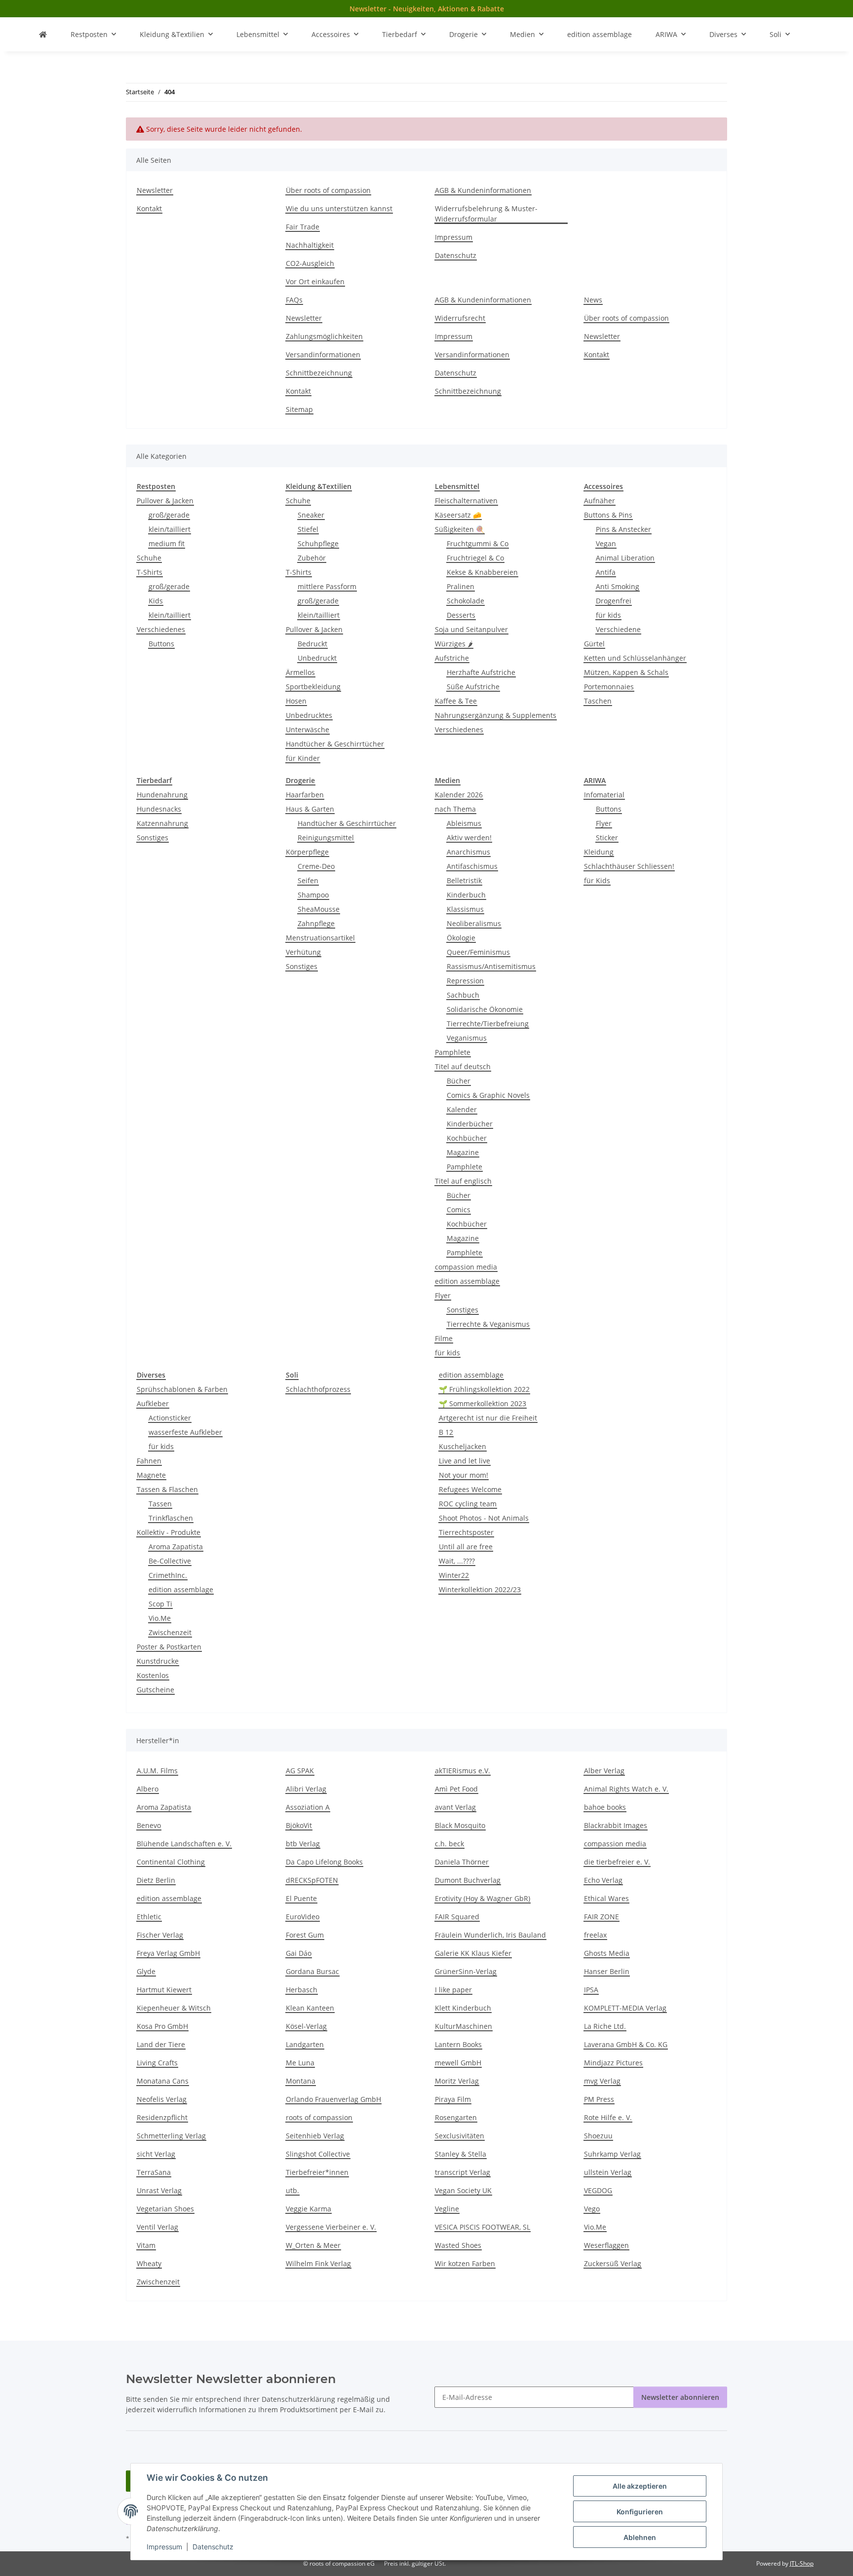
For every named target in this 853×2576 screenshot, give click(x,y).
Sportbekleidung (313, 687)
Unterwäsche (308, 729)
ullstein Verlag (608, 2172)
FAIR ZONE (601, 1917)
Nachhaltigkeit (310, 245)
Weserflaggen (606, 2245)
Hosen (296, 701)
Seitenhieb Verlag (315, 2136)
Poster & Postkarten (169, 1647)
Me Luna (300, 2063)
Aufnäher (600, 501)
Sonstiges (153, 838)
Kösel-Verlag (306, 2026)
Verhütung (303, 952)
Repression (465, 981)
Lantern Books (458, 2044)
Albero (148, 1789)
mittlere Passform (327, 586)
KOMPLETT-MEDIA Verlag (625, 2008)
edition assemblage (467, 1281)
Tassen (160, 1504)
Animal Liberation (625, 558)
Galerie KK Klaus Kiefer (473, 1953)
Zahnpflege (316, 923)
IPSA (591, 1990)
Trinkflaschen (171, 1518)
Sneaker (311, 515)
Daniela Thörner (462, 1862)
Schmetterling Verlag (171, 2136)
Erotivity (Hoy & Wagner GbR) (483, 1898)
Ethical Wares (606, 1898)
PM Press (599, 2099)
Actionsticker (170, 1418)
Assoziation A (308, 1807)
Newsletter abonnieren (680, 2397)
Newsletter (155, 190)
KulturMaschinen (464, 2026)
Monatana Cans (163, 2081)
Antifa (606, 572)
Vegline (447, 2209)
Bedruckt (312, 644)
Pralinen (461, 586)
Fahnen (149, 1461)
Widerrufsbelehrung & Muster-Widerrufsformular (486, 214)
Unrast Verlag (159, 2190)
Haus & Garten (310, 809)
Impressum (164, 2547)
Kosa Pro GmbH (162, 2026)
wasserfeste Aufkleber (185, 1432)
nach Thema (455, 809)
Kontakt (149, 208)
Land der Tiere (161, 2044)
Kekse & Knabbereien (482, 572)
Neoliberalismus (474, 923)
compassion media (466, 1267)
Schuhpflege (318, 543)
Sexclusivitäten (460, 2136)
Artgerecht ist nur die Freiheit (488, 1418)
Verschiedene (618, 629)
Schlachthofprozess (318, 1389)
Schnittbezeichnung (319, 373)
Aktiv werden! (469, 838)
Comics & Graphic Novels (488, 1095)
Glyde (146, 1971)
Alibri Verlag (306, 1789)
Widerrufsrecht (460, 318)
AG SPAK (300, 1771)
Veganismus (467, 1038)
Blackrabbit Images (616, 1825)
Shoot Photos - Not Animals (484, 1518)
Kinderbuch (466, 895)
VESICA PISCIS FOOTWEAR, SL (483, 2227)
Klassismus (465, 909)
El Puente (301, 1898)
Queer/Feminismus (478, 952)
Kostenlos (153, 1675)
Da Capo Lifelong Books (324, 1862)
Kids (156, 601)
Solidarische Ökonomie (485, 1009)
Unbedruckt (317, 658)
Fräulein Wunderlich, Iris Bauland (490, 1935)
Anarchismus (468, 852)
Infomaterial (604, 795)
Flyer (443, 1295)
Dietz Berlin (156, 1880)
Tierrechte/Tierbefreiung (488, 1024)
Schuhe (149, 558)
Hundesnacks (159, 809)
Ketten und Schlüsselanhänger (635, 658)
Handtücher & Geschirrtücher (335, 744)
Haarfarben (305, 795)
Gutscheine (155, 1690)
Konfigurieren (640, 2512)
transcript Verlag (463, 2172)
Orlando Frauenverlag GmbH (333, 2099)
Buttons (161, 644)
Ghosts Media (607, 1953)
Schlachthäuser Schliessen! (629, 866)
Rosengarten (456, 2117)
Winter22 (454, 1575)
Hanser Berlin (607, 1971)
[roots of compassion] (43, 34)
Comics (459, 1210)
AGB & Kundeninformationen (483, 190)
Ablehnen (640, 2537)
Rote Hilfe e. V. (608, 2117)
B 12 (446, 1432)
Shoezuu (598, 2136)
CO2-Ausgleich (310, 263)
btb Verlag (303, 1844)
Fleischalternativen (466, 501)
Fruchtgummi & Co (478, 543)
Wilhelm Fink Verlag (318, 2263)
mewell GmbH (458, 2063)
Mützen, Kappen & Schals (626, 672)
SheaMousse (319, 909)
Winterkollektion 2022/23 (480, 1589)
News (593, 300)
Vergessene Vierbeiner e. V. (331, 2227)
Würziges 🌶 (454, 644)
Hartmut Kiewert (164, 1990)
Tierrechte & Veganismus (488, 1324)
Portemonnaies (609, 687)
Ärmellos (300, 672)
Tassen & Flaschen (167, 1489)
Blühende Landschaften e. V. (184, 1844)
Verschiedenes (161, 629)
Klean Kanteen (310, 2008)
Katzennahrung (162, 823)
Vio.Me (160, 1618)
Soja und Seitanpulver (471, 629)
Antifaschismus (472, 866)
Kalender (462, 1109)
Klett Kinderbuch (463, 2008)
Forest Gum (305, 1935)
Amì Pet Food (456, 1789)
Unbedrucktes (309, 715)
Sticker (607, 838)
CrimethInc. (168, 1575)
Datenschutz (213, 2547)
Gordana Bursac (312, 1971)
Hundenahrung (162, 795)
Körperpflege (307, 852)
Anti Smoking (618, 586)
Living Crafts (157, 2063)
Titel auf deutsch (463, 1066)
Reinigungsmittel (326, 838)
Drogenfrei (614, 601)
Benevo (149, 1825)
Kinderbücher (470, 1124)
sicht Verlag (156, 2154)
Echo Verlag (603, 1880)
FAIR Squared (457, 1917)
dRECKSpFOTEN (312, 1880)
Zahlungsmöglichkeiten (324, 336)
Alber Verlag (604, 1771)
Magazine (463, 1152)
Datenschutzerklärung (298, 2399)
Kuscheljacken (463, 1446)
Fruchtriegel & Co (475, 558)
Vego (592, 2209)
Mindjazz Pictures (613, 2063)
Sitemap (299, 409)
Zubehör (312, 558)
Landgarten (305, 2044)
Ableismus (464, 823)
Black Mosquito (460, 1825)
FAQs (294, 300)
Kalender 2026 (459, 795)
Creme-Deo (316, 866)
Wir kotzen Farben (465, 2263)
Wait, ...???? (457, 1561)
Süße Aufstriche (473, 687)
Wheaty (149, 2263)
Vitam (146, 2245)
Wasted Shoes (458, 2245)
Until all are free (466, 1547)
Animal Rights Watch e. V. (626, 1789)
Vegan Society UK (463, 2190)
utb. (292, 2190)
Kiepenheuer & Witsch (174, 2008)
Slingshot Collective (318, 2154)
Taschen (598, 701)
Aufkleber (153, 1403)
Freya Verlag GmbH (168, 1953)
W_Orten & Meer (313, 2245)
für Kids (597, 880)
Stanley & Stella (461, 2154)
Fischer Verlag (160, 1935)
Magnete (151, 1475)
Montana (301, 2081)
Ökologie (461, 938)
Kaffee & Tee (456, 701)
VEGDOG (598, 2190)
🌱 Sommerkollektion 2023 (483, 1403)
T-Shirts (150, 572)
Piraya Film (453, 2099)
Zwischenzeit (170, 1632)
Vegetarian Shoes (165, 2209)
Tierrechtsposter (466, 1532)
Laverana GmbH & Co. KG (626, 2044)
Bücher (459, 1081)
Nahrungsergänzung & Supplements (496, 715)
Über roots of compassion (328, 190)
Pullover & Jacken (165, 501)
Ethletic (149, 1917)
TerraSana (154, 2172)
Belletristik (464, 880)
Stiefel (308, 529)
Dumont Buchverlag (468, 1880)
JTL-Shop (802, 2563)
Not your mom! (464, 1475)
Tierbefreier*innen (317, 2172)
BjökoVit (299, 1825)
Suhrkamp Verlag (612, 2154)
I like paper (453, 1990)
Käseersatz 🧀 (458, 515)
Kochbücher (467, 1138)
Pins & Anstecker (623, 529)
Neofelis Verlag (162, 2099)
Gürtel (594, 644)
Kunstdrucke (158, 1661)
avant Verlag (455, 1807)
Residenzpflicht (162, 2117)
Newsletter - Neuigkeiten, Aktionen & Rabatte (427, 9)
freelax (595, 1935)
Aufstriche (452, 658)
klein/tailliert (170, 529)
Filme (444, 1338)
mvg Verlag (602, 2081)
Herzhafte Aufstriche (481, 672)
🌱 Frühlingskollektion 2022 (484, 1389)
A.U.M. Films (157, 1771)
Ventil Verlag (157, 2227)
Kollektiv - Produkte (169, 1532)
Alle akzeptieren (640, 2486)
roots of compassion (319, 2117)
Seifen (308, 880)
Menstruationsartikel (320, 938)
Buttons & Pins (608, 515)
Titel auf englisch (463, 1181)
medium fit (167, 543)
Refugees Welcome (470, 1489)
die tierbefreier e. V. (617, 1862)
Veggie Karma (309, 2209)
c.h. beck (449, 1844)
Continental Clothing (171, 1862)
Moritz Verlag (457, 2081)
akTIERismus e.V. (463, 1771)
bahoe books (605, 1807)
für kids (608, 615)
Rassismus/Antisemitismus (491, 966)
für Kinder (303, 758)
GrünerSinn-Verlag (466, 1971)
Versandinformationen (323, 355)
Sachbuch (463, 995)
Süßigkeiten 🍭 (460, 529)
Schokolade (465, 601)
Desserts (461, 615)
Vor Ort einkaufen (315, 281)
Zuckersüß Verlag (613, 2263)
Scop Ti (160, 1604)
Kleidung (599, 852)
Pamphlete (453, 1052)
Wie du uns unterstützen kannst (339, 208)
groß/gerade (169, 515)
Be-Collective (170, 1561)
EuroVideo (303, 1917)
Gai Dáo (299, 1953)
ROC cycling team (468, 1504)
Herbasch (302, 1990)
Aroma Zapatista (176, 1547)
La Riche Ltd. (605, 2026)
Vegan (606, 543)
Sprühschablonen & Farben (182, 1389)
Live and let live (465, 1461)
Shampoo (313, 895)
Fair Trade (303, 227)
